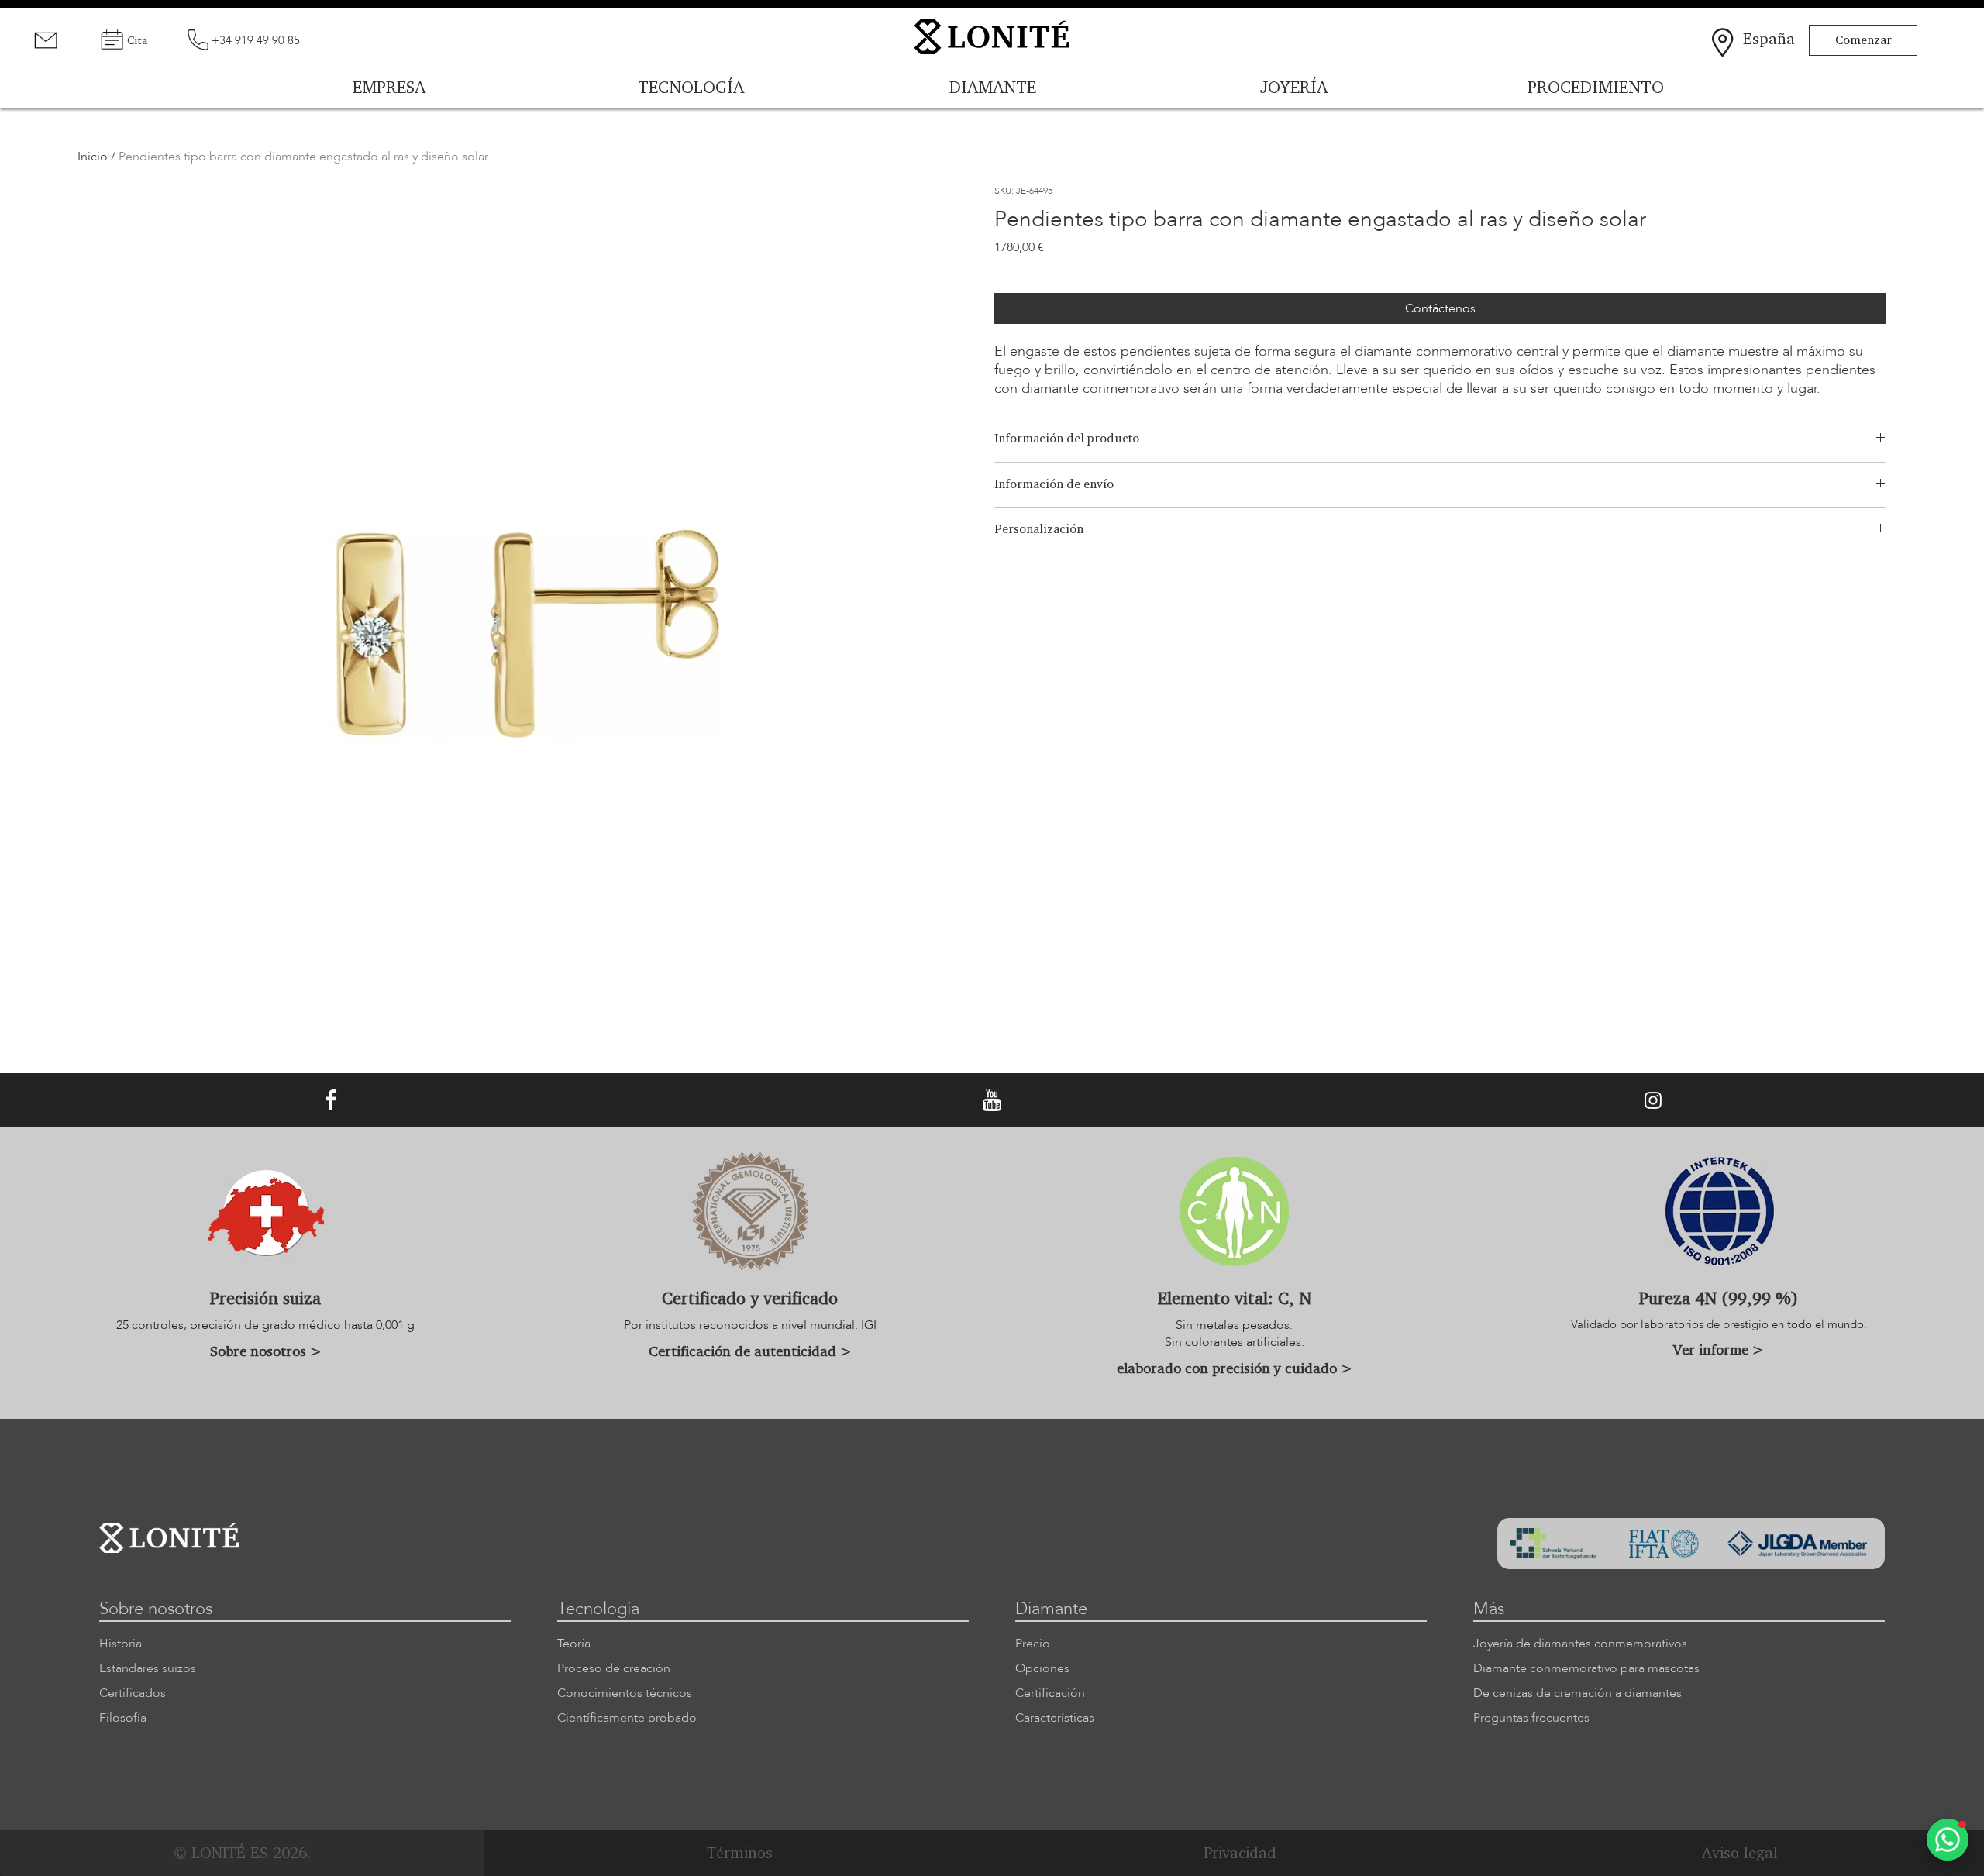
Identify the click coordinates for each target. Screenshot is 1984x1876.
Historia (121, 1644)
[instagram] (1653, 1100)
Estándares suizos (148, 1668)
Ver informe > (1719, 1349)
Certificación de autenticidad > (750, 1351)
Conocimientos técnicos (625, 1693)
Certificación (1050, 1693)
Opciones (1042, 1668)
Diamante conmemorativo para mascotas (1586, 1668)
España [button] (1769, 38)
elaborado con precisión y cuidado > (1235, 1368)
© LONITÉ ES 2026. (242, 1852)
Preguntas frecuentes (1531, 1718)
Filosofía (123, 1718)
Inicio (93, 157)
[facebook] (331, 1100)
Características (1055, 1718)
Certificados (133, 1693)
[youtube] (992, 1100)
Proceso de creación (614, 1668)
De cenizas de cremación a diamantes (1578, 1693)
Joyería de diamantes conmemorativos (1580, 1644)
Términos (740, 1852)
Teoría (574, 1644)
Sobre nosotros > (266, 1351)
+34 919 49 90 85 (256, 40)
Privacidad (1240, 1852)
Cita (137, 40)
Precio (1033, 1644)
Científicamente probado (627, 1718)
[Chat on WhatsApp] (1948, 1840)
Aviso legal (1740, 1852)
